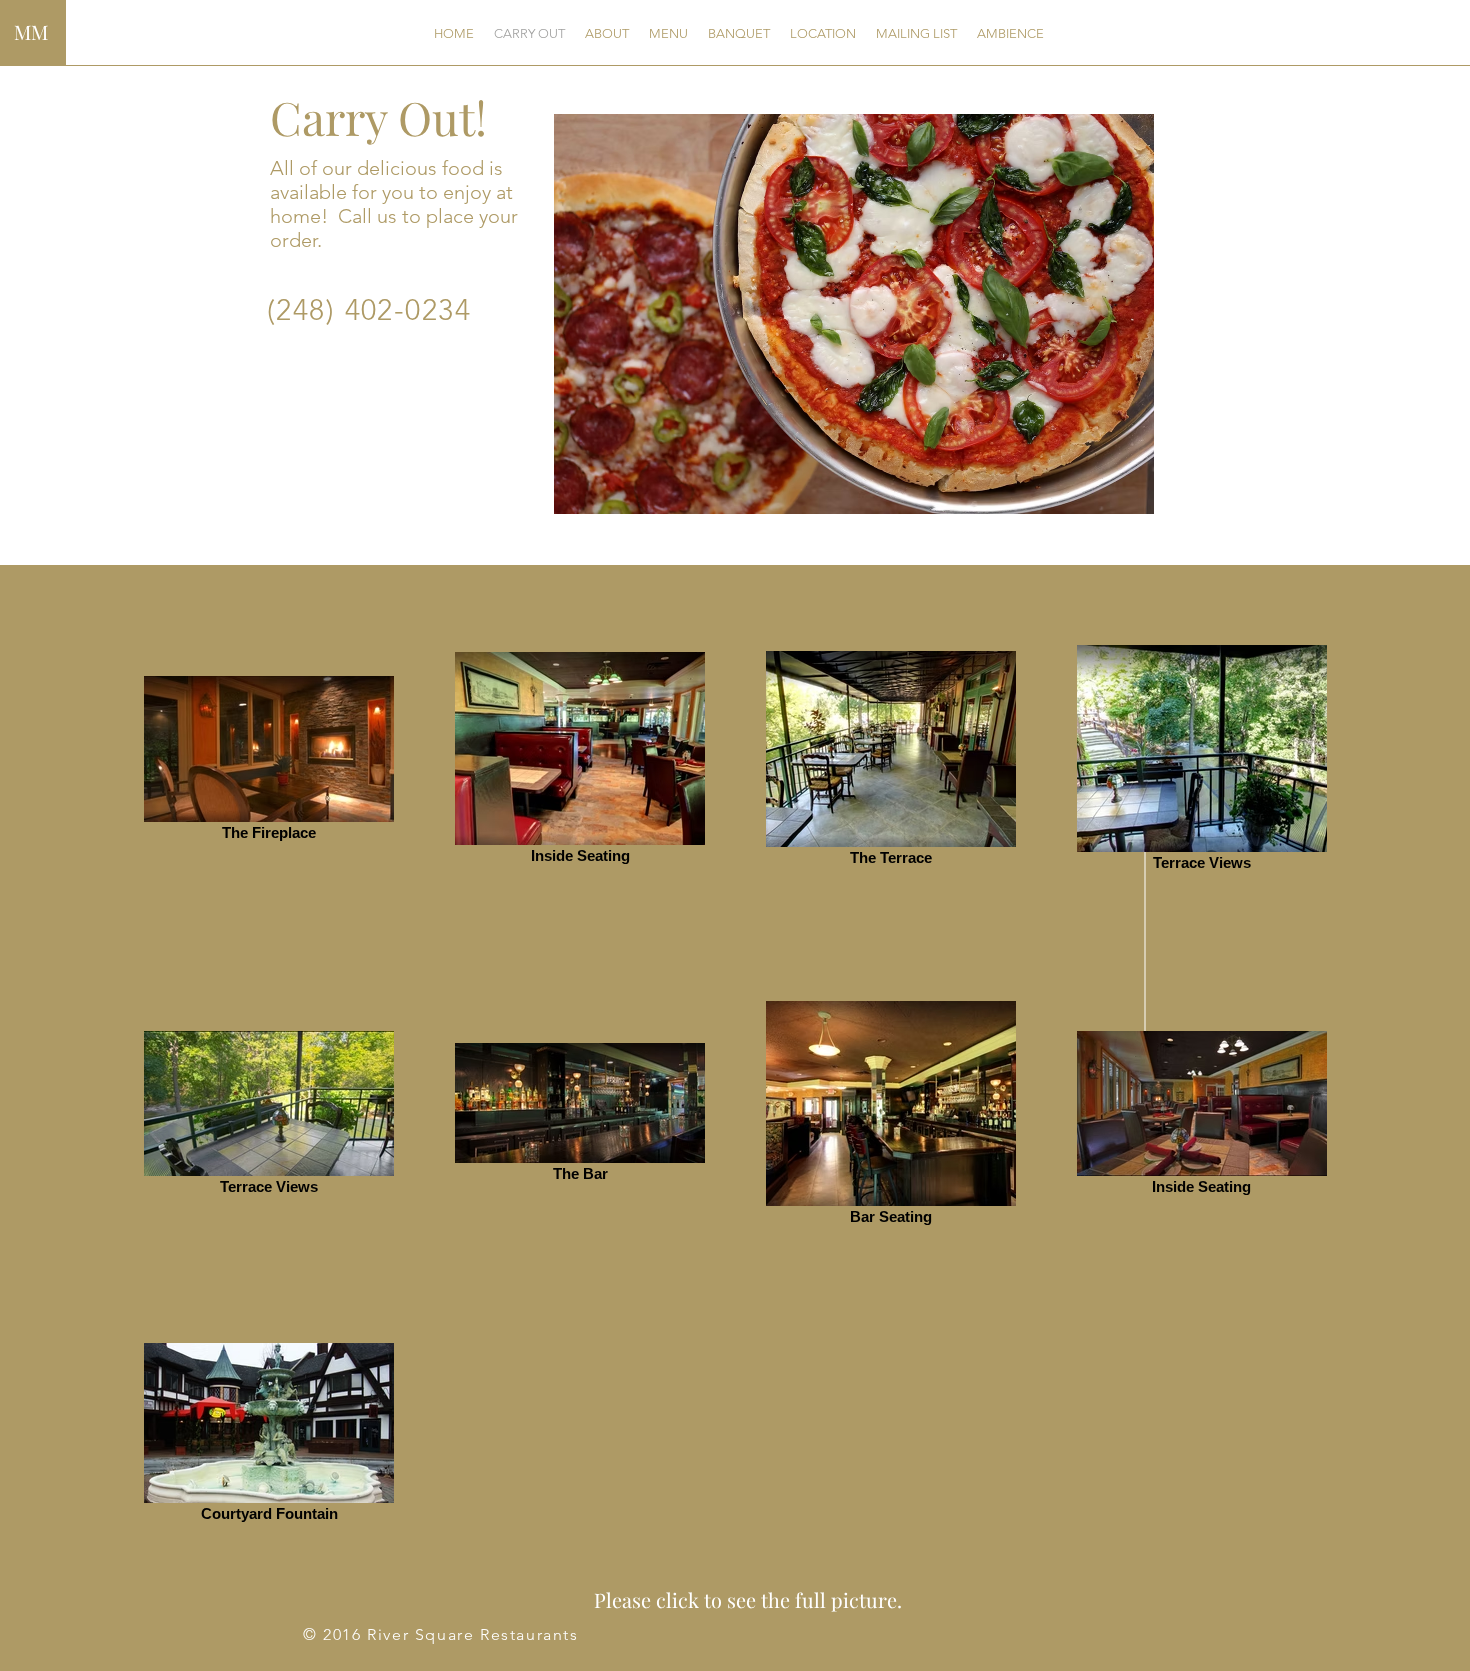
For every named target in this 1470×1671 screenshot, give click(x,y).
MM (31, 31)
